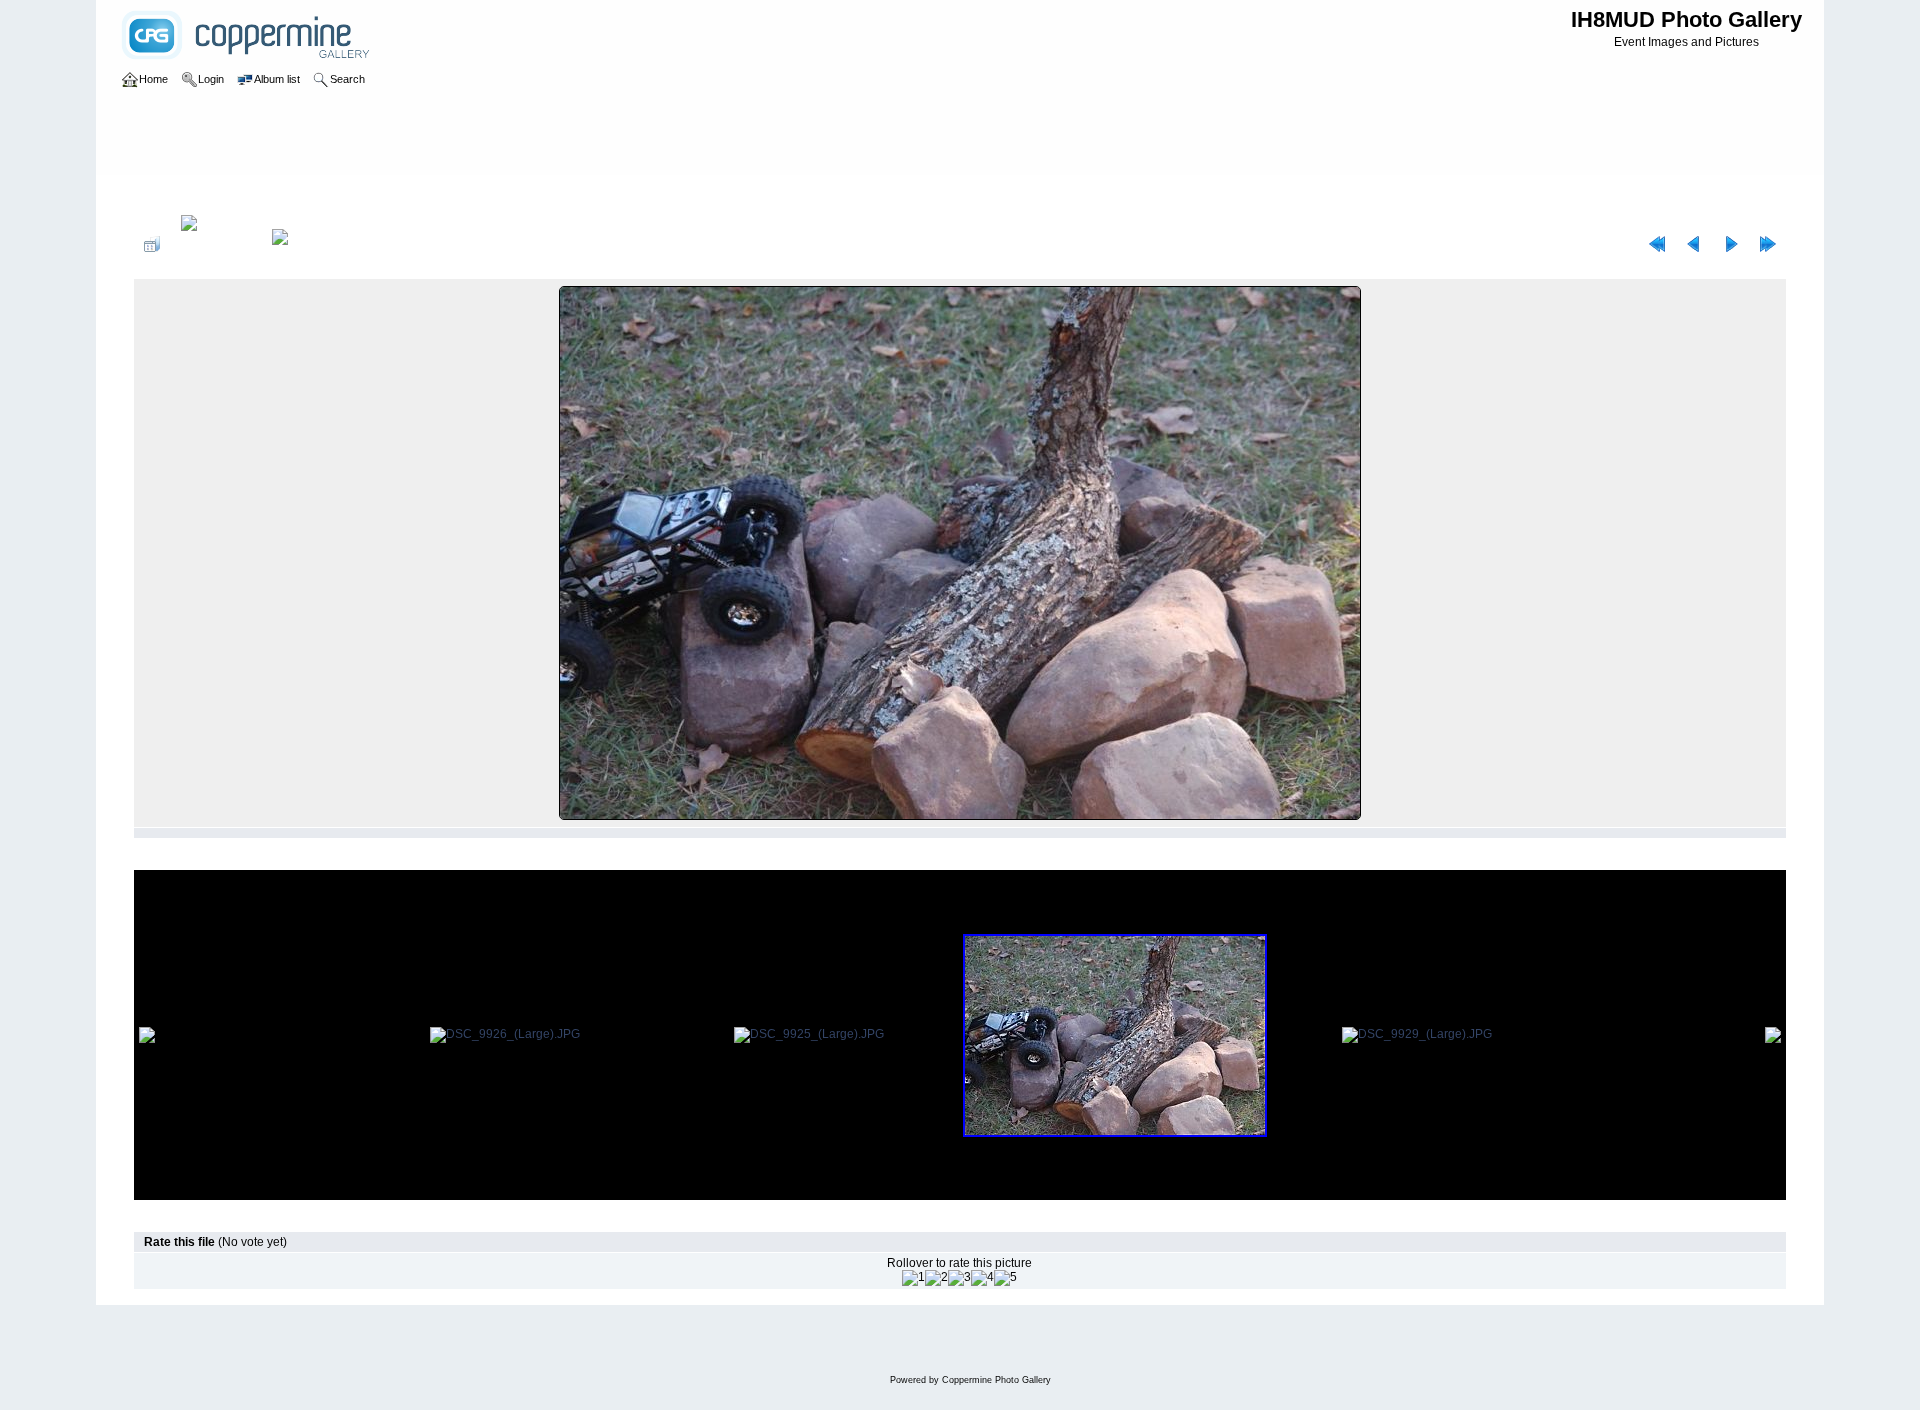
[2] (936, 1278)
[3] (959, 1278)
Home (170, 194)
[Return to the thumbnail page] (152, 244)
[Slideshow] (301, 244)
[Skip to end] (1768, 244)
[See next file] (1731, 244)
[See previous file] (1694, 244)
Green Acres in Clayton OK (313, 194)
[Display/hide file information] (216, 244)
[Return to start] (1657, 244)
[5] (1005, 1278)
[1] (913, 1278)
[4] (982, 1278)
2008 (214, 194)
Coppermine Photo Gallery (996, 1380)
